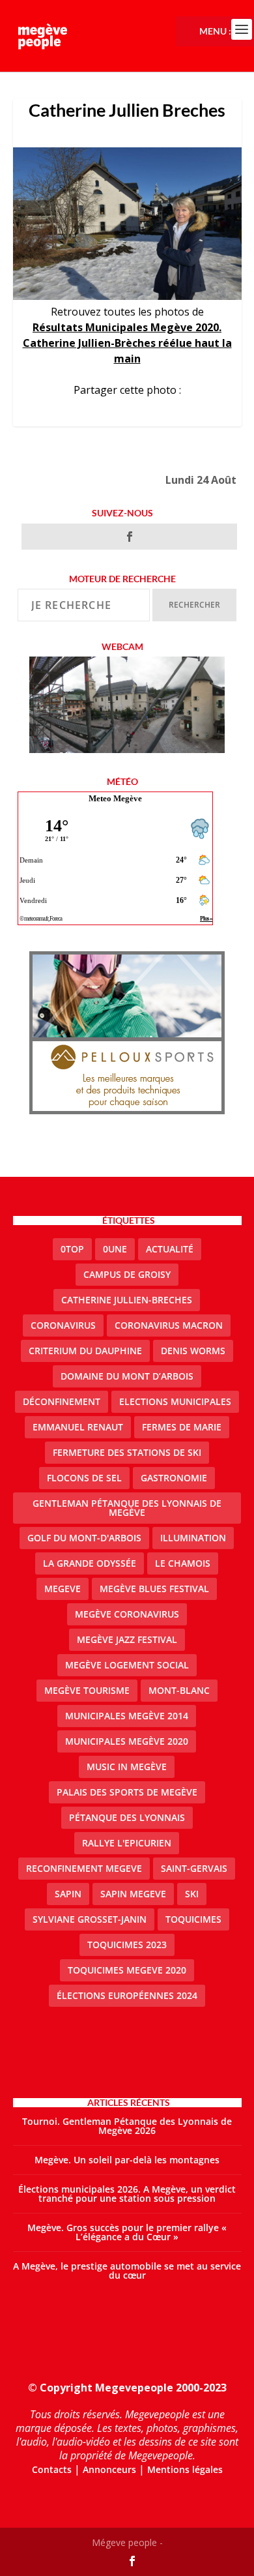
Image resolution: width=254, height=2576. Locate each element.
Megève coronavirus (127, 1614)
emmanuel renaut (78, 1427)
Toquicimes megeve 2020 (127, 1970)
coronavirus (63, 1325)
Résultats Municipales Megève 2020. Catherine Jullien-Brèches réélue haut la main (127, 343)
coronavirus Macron (169, 1325)
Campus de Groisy (127, 1274)
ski (192, 1894)
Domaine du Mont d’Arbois (127, 1376)
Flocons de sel (84, 1478)
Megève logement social (127, 1665)
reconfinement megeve (84, 1868)
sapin (68, 1894)
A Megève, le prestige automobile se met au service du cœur (127, 2271)
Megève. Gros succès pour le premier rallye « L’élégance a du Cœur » (127, 2232)
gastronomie (174, 1478)
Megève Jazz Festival (127, 1639)
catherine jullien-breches (127, 1300)
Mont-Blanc (179, 1690)
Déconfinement (62, 1401)
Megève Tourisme (87, 1690)
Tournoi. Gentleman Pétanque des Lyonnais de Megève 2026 (127, 2126)
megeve (63, 1589)
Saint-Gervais (194, 1868)
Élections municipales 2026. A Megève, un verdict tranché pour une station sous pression (127, 2194)
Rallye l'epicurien (127, 1843)
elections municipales (175, 1401)
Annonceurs (109, 2469)
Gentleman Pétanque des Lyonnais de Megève (127, 1508)
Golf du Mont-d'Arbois (84, 1538)
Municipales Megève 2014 (127, 1716)
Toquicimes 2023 (127, 1945)
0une (115, 1249)
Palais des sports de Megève (127, 1792)
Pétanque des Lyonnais (127, 1817)
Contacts (52, 2469)
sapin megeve (133, 1894)
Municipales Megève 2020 (127, 1741)
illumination (193, 1538)
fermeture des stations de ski (127, 1452)
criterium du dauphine (85, 1351)
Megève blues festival (154, 1589)
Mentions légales (185, 2469)
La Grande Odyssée (90, 1563)
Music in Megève (127, 1767)
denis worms (193, 1351)
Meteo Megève (115, 798)
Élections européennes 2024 (127, 1995)
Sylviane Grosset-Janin (90, 1919)
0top (72, 1249)
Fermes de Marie (182, 1427)
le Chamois (183, 1563)
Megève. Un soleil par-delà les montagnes (127, 2160)
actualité (170, 1249)
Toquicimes (193, 1919)
